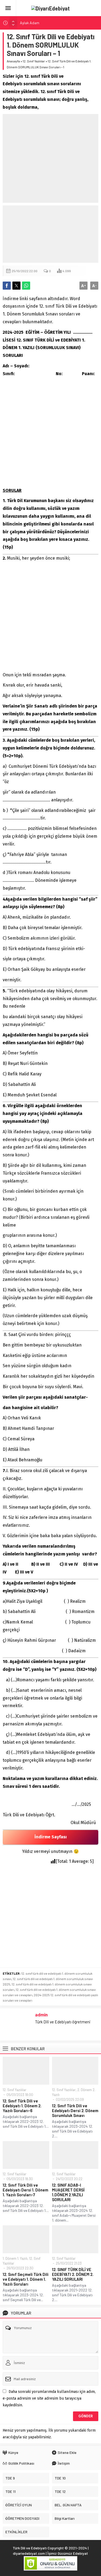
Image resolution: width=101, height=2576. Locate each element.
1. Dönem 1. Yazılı (15, 2258)
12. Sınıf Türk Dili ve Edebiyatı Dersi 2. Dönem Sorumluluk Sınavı (75, 2110)
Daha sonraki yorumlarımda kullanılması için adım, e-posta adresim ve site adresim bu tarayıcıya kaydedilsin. (49, 2398)
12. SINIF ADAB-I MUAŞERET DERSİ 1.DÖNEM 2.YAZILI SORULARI (68, 2192)
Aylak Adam (30, 23)
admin (41, 2014)
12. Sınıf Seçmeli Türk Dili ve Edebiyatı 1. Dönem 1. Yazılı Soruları (26, 2279)
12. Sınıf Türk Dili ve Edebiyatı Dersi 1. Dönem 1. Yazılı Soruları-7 (25, 2190)
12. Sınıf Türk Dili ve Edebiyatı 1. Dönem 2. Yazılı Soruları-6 (22, 2106)
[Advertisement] (50, 158)
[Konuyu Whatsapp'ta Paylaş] (26, 286)
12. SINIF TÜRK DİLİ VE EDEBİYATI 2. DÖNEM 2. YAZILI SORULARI (73, 2274)
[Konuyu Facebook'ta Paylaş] (7, 286)
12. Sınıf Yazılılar (34, 61)
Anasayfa (13, 61)
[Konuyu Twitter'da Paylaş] (16, 286)
